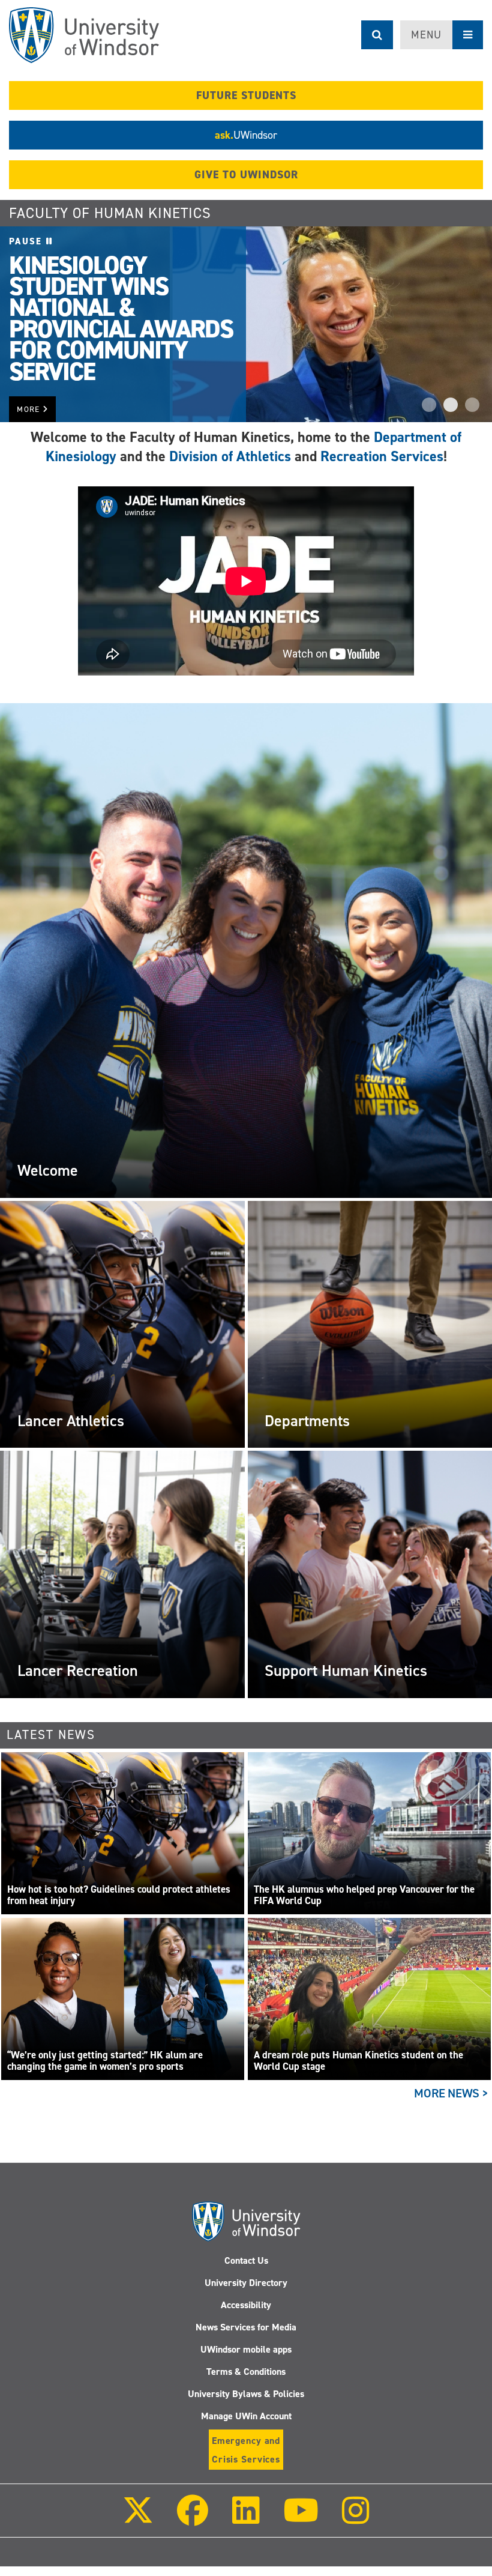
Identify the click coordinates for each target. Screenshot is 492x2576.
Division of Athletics (230, 456)
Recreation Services (382, 456)
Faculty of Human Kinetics (110, 213)
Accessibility (246, 2305)
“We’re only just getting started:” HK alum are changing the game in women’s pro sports (105, 2061)
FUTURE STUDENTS (246, 95)
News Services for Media (246, 2327)
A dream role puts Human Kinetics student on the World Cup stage (358, 2061)
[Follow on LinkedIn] (245, 2519)
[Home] (84, 35)
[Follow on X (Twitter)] (138, 2519)
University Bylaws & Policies (246, 2394)
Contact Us (246, 2260)
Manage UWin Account (246, 2416)
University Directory (246, 2283)
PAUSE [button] (28, 241)
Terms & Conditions (246, 2372)
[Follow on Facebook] (193, 2519)
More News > (451, 2093)
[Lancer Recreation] (122, 1574)
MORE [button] (30, 409)
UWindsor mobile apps (246, 2349)
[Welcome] (246, 950)
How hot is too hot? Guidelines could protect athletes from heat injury (119, 1895)
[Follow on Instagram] (356, 2519)
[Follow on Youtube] (301, 2519)
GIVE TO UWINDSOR (246, 175)
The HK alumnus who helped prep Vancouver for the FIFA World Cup (364, 1895)
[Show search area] (377, 35)
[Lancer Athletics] (122, 1324)
